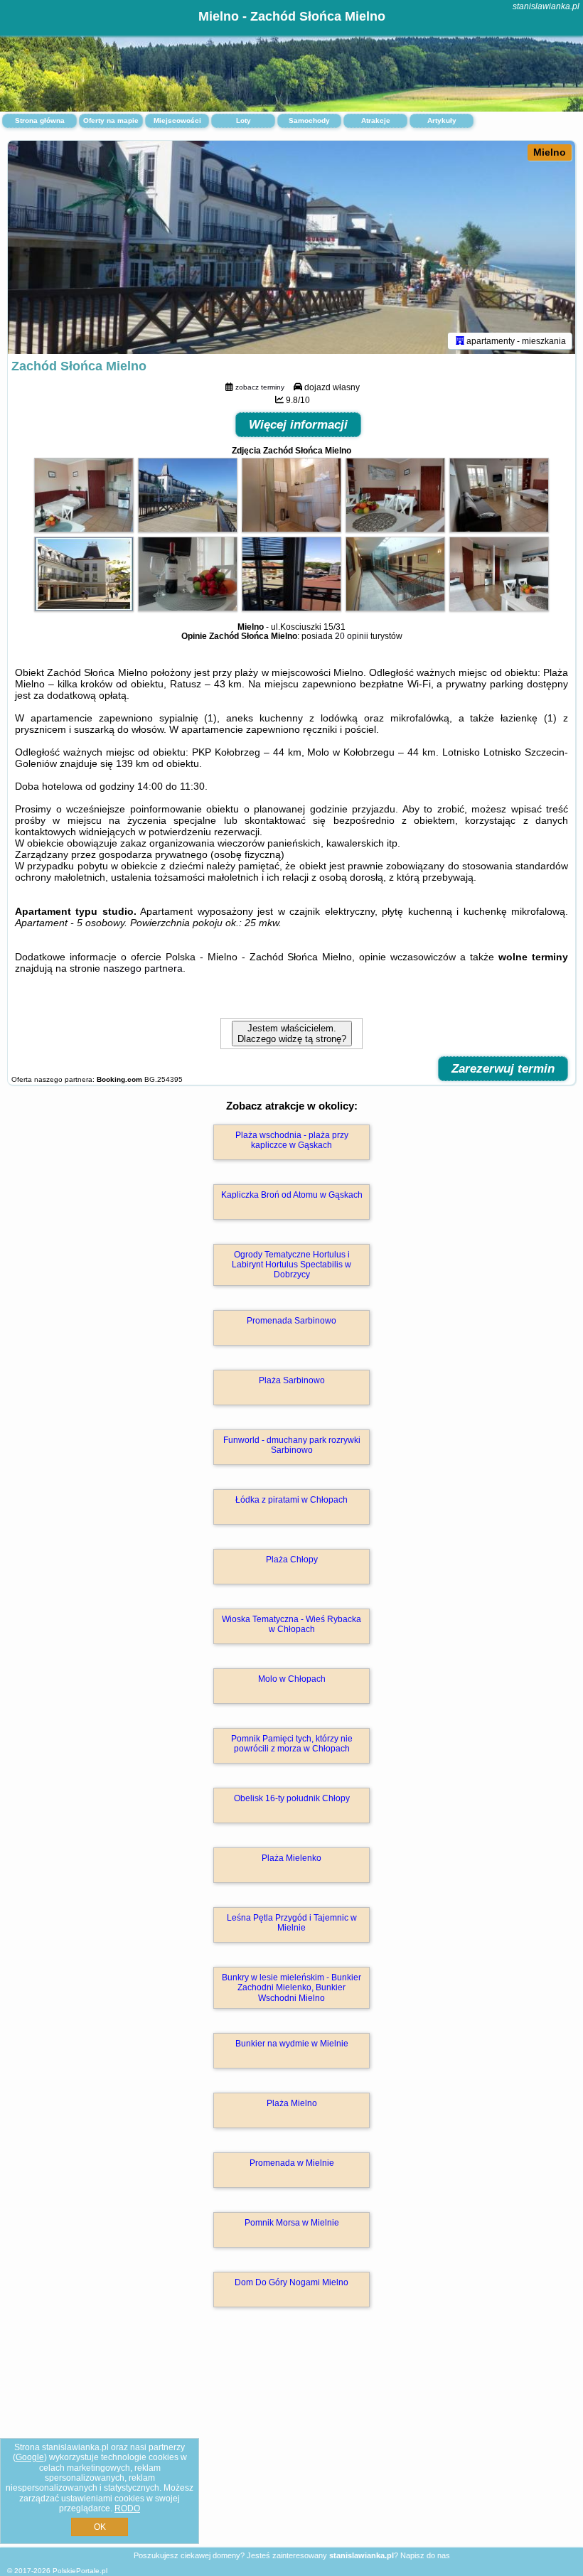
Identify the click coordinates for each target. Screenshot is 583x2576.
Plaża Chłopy (292, 1560)
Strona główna (40, 120)
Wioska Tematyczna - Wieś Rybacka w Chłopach (291, 1624)
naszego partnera (143, 968)
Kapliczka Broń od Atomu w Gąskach (292, 1195)
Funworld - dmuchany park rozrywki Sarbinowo (292, 1445)
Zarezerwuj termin (503, 1069)
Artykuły (442, 120)
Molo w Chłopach (292, 1679)
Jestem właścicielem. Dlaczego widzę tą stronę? (292, 1034)
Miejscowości (177, 120)
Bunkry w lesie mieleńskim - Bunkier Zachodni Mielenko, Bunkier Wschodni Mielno (291, 1988)
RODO (127, 2508)
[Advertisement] (291, 2442)
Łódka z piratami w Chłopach (291, 1500)
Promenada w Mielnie (292, 2163)
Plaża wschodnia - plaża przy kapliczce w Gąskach (292, 1140)
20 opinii (352, 636)
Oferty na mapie (111, 120)
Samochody (309, 120)
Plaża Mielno (292, 2103)
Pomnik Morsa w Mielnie (292, 2223)
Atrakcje (376, 120)
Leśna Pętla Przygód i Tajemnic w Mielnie (292, 1923)
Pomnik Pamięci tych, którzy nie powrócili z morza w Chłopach (292, 1744)
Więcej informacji (298, 425)
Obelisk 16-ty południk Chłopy (292, 1798)
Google (30, 2457)
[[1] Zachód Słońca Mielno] (291, 247)
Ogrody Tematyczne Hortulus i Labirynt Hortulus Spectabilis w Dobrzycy (291, 1265)
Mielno (550, 152)
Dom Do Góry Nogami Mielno (291, 2282)
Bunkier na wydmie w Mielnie (292, 2044)
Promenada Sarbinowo (291, 1321)
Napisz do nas (425, 2555)
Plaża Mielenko (291, 1858)
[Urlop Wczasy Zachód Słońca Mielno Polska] (84, 529)
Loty (244, 120)
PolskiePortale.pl (80, 2571)
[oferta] (460, 340)
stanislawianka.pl (546, 6)
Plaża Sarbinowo (292, 1380)
